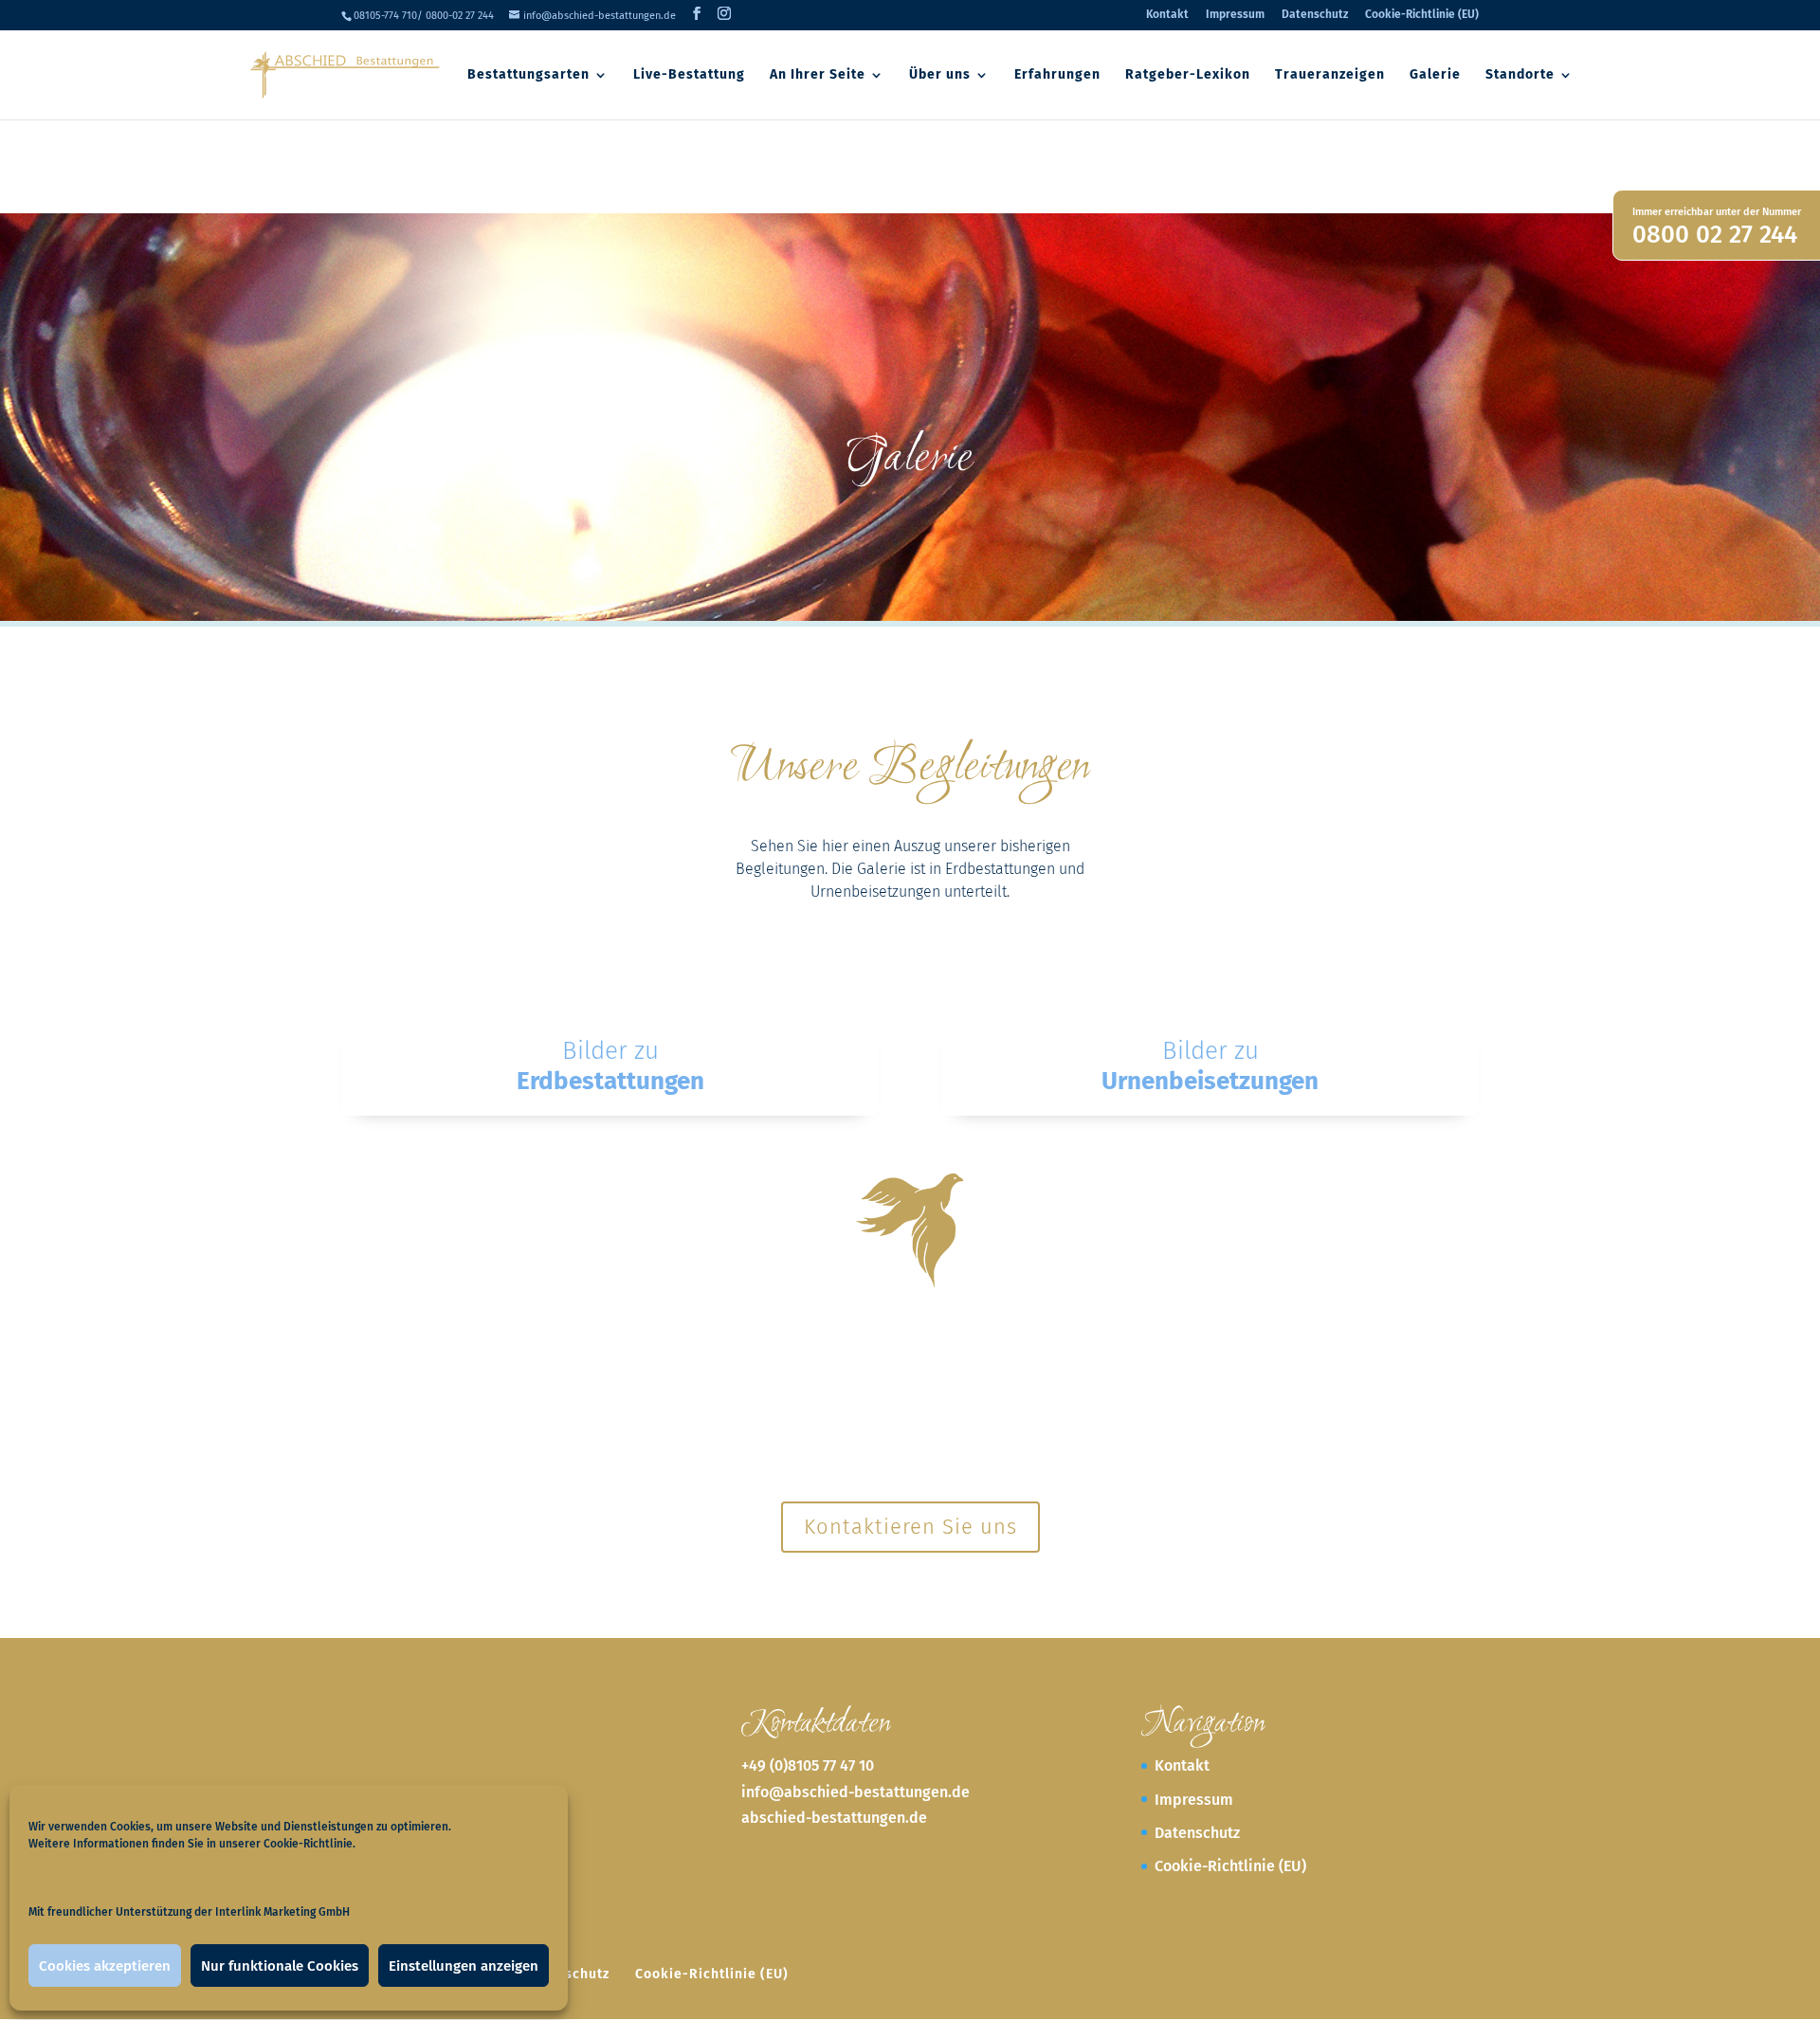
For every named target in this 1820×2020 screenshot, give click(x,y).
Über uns (940, 75)
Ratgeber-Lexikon (1188, 75)
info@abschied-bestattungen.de (855, 1792)
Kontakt (1167, 15)
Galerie (1435, 75)
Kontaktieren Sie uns (910, 1527)
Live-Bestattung (689, 75)
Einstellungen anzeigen (464, 1966)
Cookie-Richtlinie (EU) (1422, 15)
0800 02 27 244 (1715, 235)
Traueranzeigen (1330, 75)
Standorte (1520, 75)
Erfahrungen (1057, 75)
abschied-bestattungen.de (834, 1818)
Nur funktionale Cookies (280, 1966)
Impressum (1235, 15)
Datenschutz (1315, 15)
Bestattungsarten (528, 75)
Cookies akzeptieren (105, 1966)
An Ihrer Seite (818, 75)
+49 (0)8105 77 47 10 (808, 1765)
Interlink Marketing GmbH (282, 1912)
